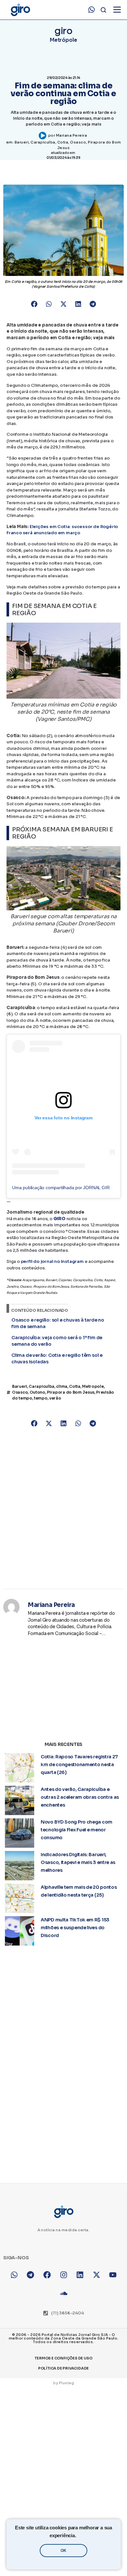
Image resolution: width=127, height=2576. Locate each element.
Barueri (22, 142)
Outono (37, 1392)
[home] (20, 10)
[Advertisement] (63, 1509)
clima (62, 1386)
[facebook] (47, 2275)
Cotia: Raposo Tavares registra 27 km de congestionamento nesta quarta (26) (79, 1765)
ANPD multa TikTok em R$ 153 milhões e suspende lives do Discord (75, 1928)
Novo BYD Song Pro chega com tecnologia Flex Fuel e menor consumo (77, 1830)
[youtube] (113, 2275)
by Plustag (63, 2383)
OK (63, 2551)
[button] (34, 304)
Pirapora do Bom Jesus (71, 1392)
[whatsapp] (92, 10)
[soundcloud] (64, 2293)
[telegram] (31, 2275)
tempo (41, 1398)
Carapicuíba (43, 142)
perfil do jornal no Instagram (52, 1261)
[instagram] (64, 2275)
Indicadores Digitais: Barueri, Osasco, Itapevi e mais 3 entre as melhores (78, 1862)
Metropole (93, 1386)
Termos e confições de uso (63, 2358)
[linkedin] (80, 2275)
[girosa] (97, 2275)
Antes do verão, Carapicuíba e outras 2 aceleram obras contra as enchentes (80, 1797)
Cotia (63, 142)
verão (55, 1398)
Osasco (78, 142)
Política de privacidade (63, 2368)
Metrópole (63, 40)
